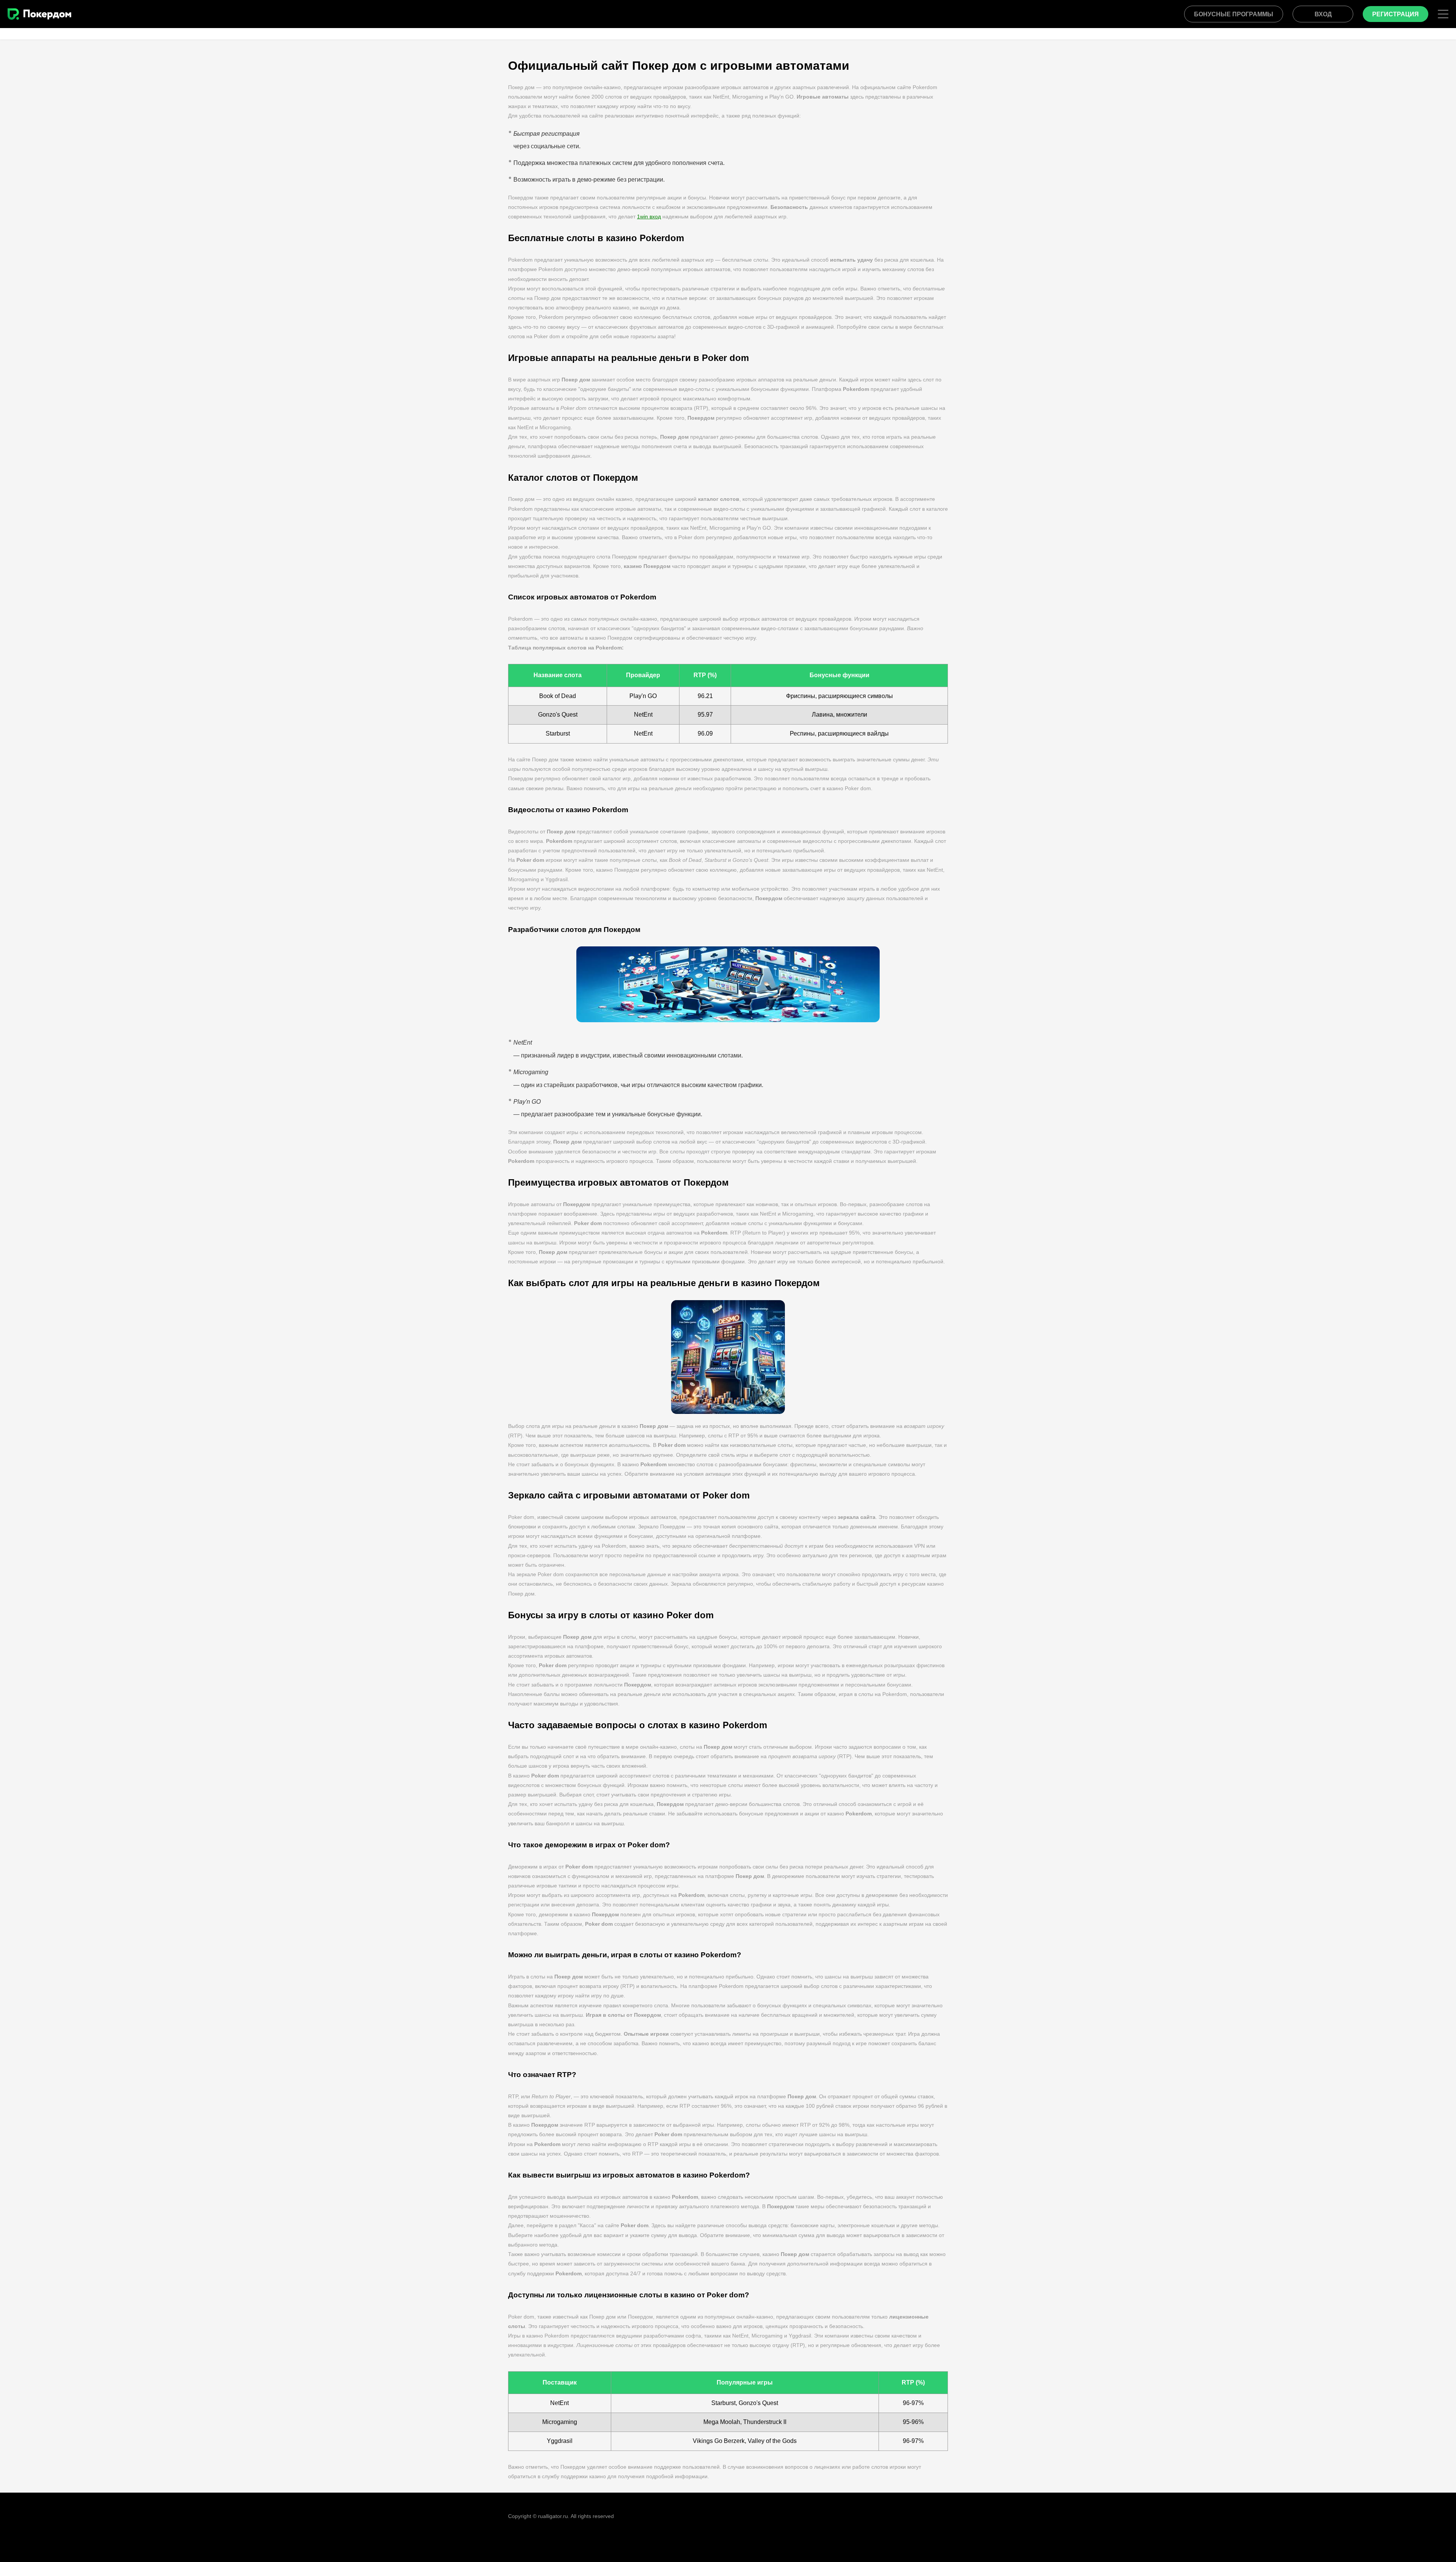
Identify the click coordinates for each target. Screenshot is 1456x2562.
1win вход (649, 217)
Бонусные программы (1234, 14)
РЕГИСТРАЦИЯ (1396, 14)
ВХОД (1323, 14)
